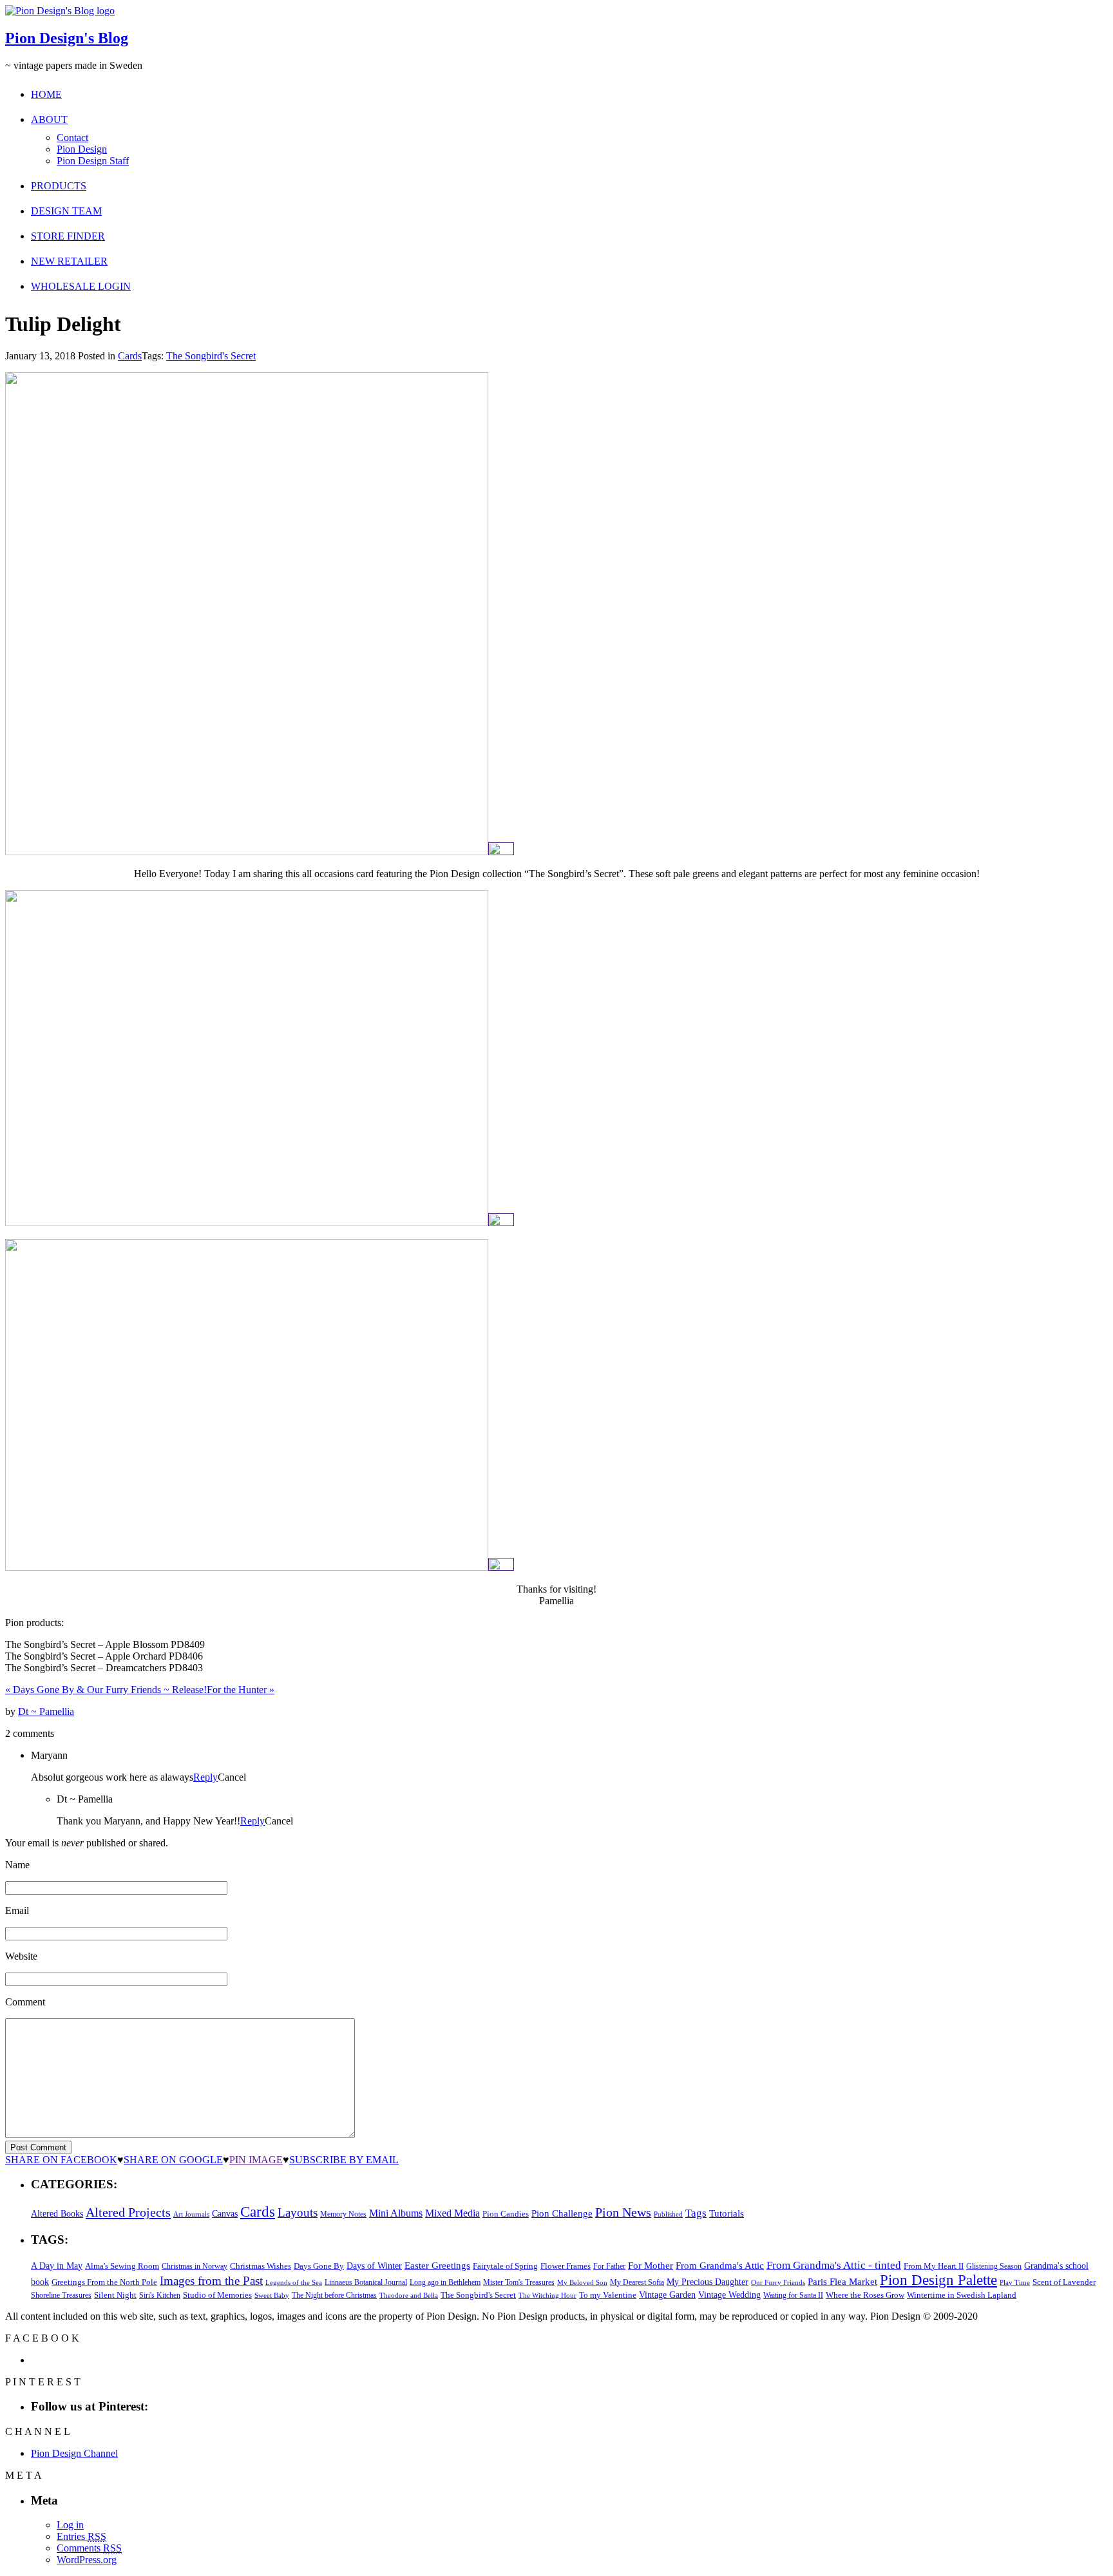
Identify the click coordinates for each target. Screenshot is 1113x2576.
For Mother (651, 2265)
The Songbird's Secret (211, 356)
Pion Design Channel (74, 2453)
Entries (81, 2536)
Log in (70, 2525)
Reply (205, 1777)
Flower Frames (566, 2266)
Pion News (623, 2212)
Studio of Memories (217, 2295)
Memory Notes (343, 2214)
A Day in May (57, 2266)
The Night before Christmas (334, 2295)
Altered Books (57, 2213)
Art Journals (191, 2214)
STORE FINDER (68, 236)
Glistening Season (994, 2266)
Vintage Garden (667, 2295)
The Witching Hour (547, 2295)
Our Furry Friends (778, 2283)
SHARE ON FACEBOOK (61, 2160)
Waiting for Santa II (793, 2295)
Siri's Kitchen (160, 2296)
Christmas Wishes (261, 2266)
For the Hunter (241, 1690)
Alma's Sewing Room (122, 2266)
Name (17, 1865)
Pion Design (82, 149)
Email (17, 1910)
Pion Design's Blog (67, 38)
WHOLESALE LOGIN (81, 286)
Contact (72, 137)
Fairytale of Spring (505, 2266)
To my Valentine (608, 2295)
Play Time (1015, 2283)
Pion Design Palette (938, 2280)
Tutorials (727, 2213)
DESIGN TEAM (66, 211)
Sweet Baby (272, 2295)
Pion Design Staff (93, 161)
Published (668, 2214)
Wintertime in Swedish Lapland (962, 2295)
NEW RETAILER (69, 261)
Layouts (298, 2212)
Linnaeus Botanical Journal (366, 2282)
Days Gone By (319, 2266)
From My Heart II (934, 2266)
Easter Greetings (437, 2265)
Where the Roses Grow (865, 2295)
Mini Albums (396, 2213)
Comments (89, 2548)
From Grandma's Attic (720, 2265)
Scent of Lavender (1064, 2282)
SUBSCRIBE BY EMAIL (344, 2160)
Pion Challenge (562, 2213)
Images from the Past (211, 2281)
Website (21, 1956)
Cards (130, 356)
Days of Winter (374, 2266)
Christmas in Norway (195, 2266)
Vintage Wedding (729, 2295)
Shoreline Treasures (61, 2295)
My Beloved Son (582, 2282)
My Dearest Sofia (637, 2282)
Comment (25, 2002)
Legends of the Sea (294, 2282)
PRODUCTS (59, 186)
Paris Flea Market (842, 2282)
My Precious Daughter (708, 2282)
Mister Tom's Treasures (519, 2282)
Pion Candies (506, 2214)
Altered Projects (128, 2212)
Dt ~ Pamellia (46, 1711)
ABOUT (49, 119)
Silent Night (115, 2295)
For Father (609, 2266)
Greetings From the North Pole (104, 2282)
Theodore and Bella (409, 2295)
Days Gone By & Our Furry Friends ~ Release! (106, 1690)
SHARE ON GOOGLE (173, 2160)
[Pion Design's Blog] (60, 11)
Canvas (225, 2214)
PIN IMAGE (256, 2160)
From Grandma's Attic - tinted (834, 2265)
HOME (46, 94)
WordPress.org (87, 2560)
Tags (696, 2213)
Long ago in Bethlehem (445, 2282)
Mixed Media (452, 2213)
